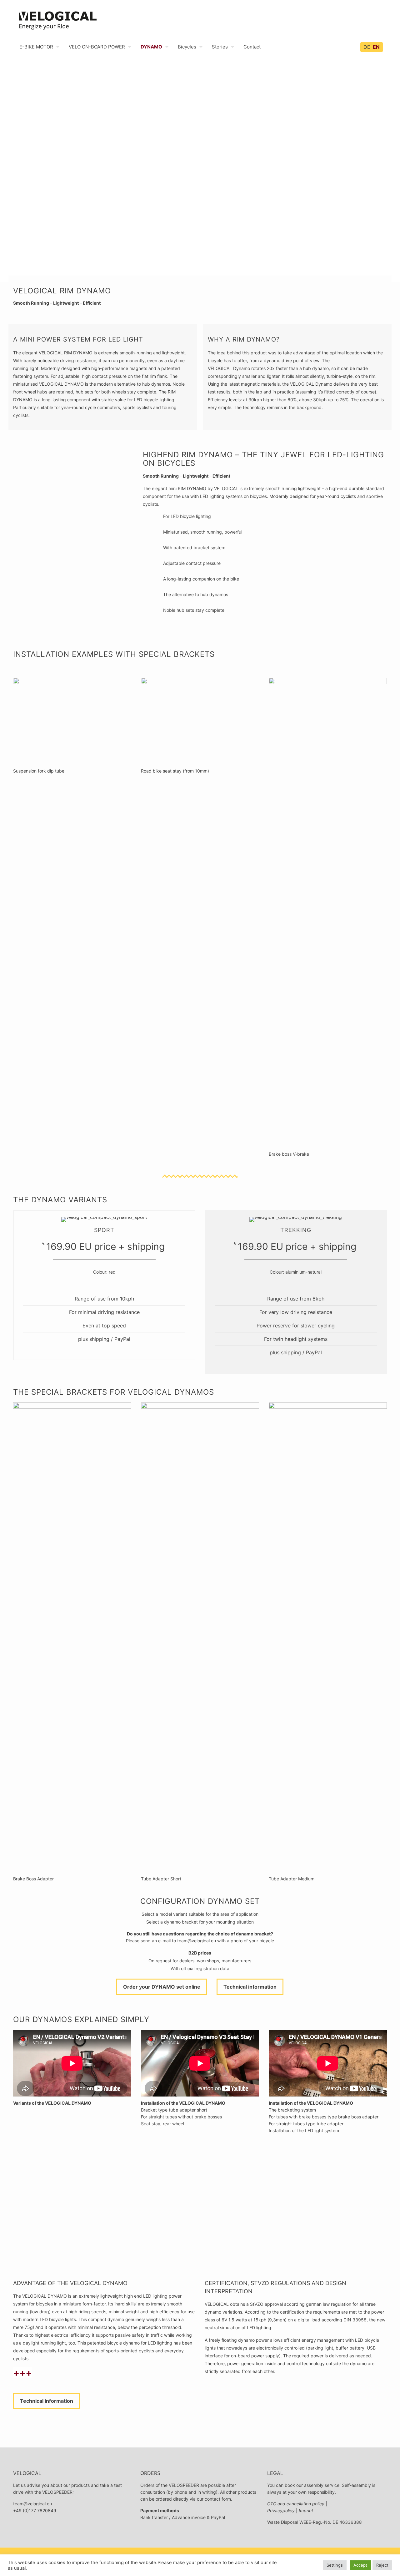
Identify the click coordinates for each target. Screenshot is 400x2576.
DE (367, 47)
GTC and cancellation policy (296, 2504)
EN (376, 47)
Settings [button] (335, 2565)
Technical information (250, 1987)
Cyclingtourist (159, 2177)
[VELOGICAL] (57, 19)
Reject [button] (382, 2565)
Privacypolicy (281, 2510)
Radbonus (231, 2177)
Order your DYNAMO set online (162, 1987)
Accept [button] (360, 2565)
